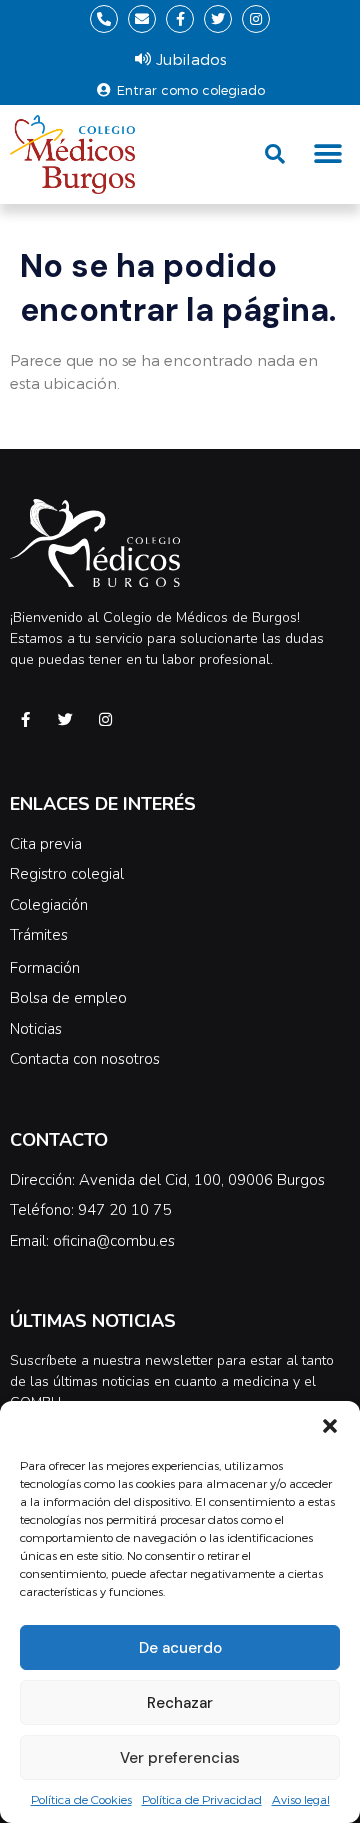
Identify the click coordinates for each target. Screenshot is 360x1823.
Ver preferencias (180, 1758)
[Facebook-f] (180, 19)
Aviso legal (301, 1799)
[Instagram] (256, 19)
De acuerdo (180, 1648)
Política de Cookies (81, 1799)
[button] (330, 1426)
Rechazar (180, 1703)
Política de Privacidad (202, 1799)
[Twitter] (218, 19)
